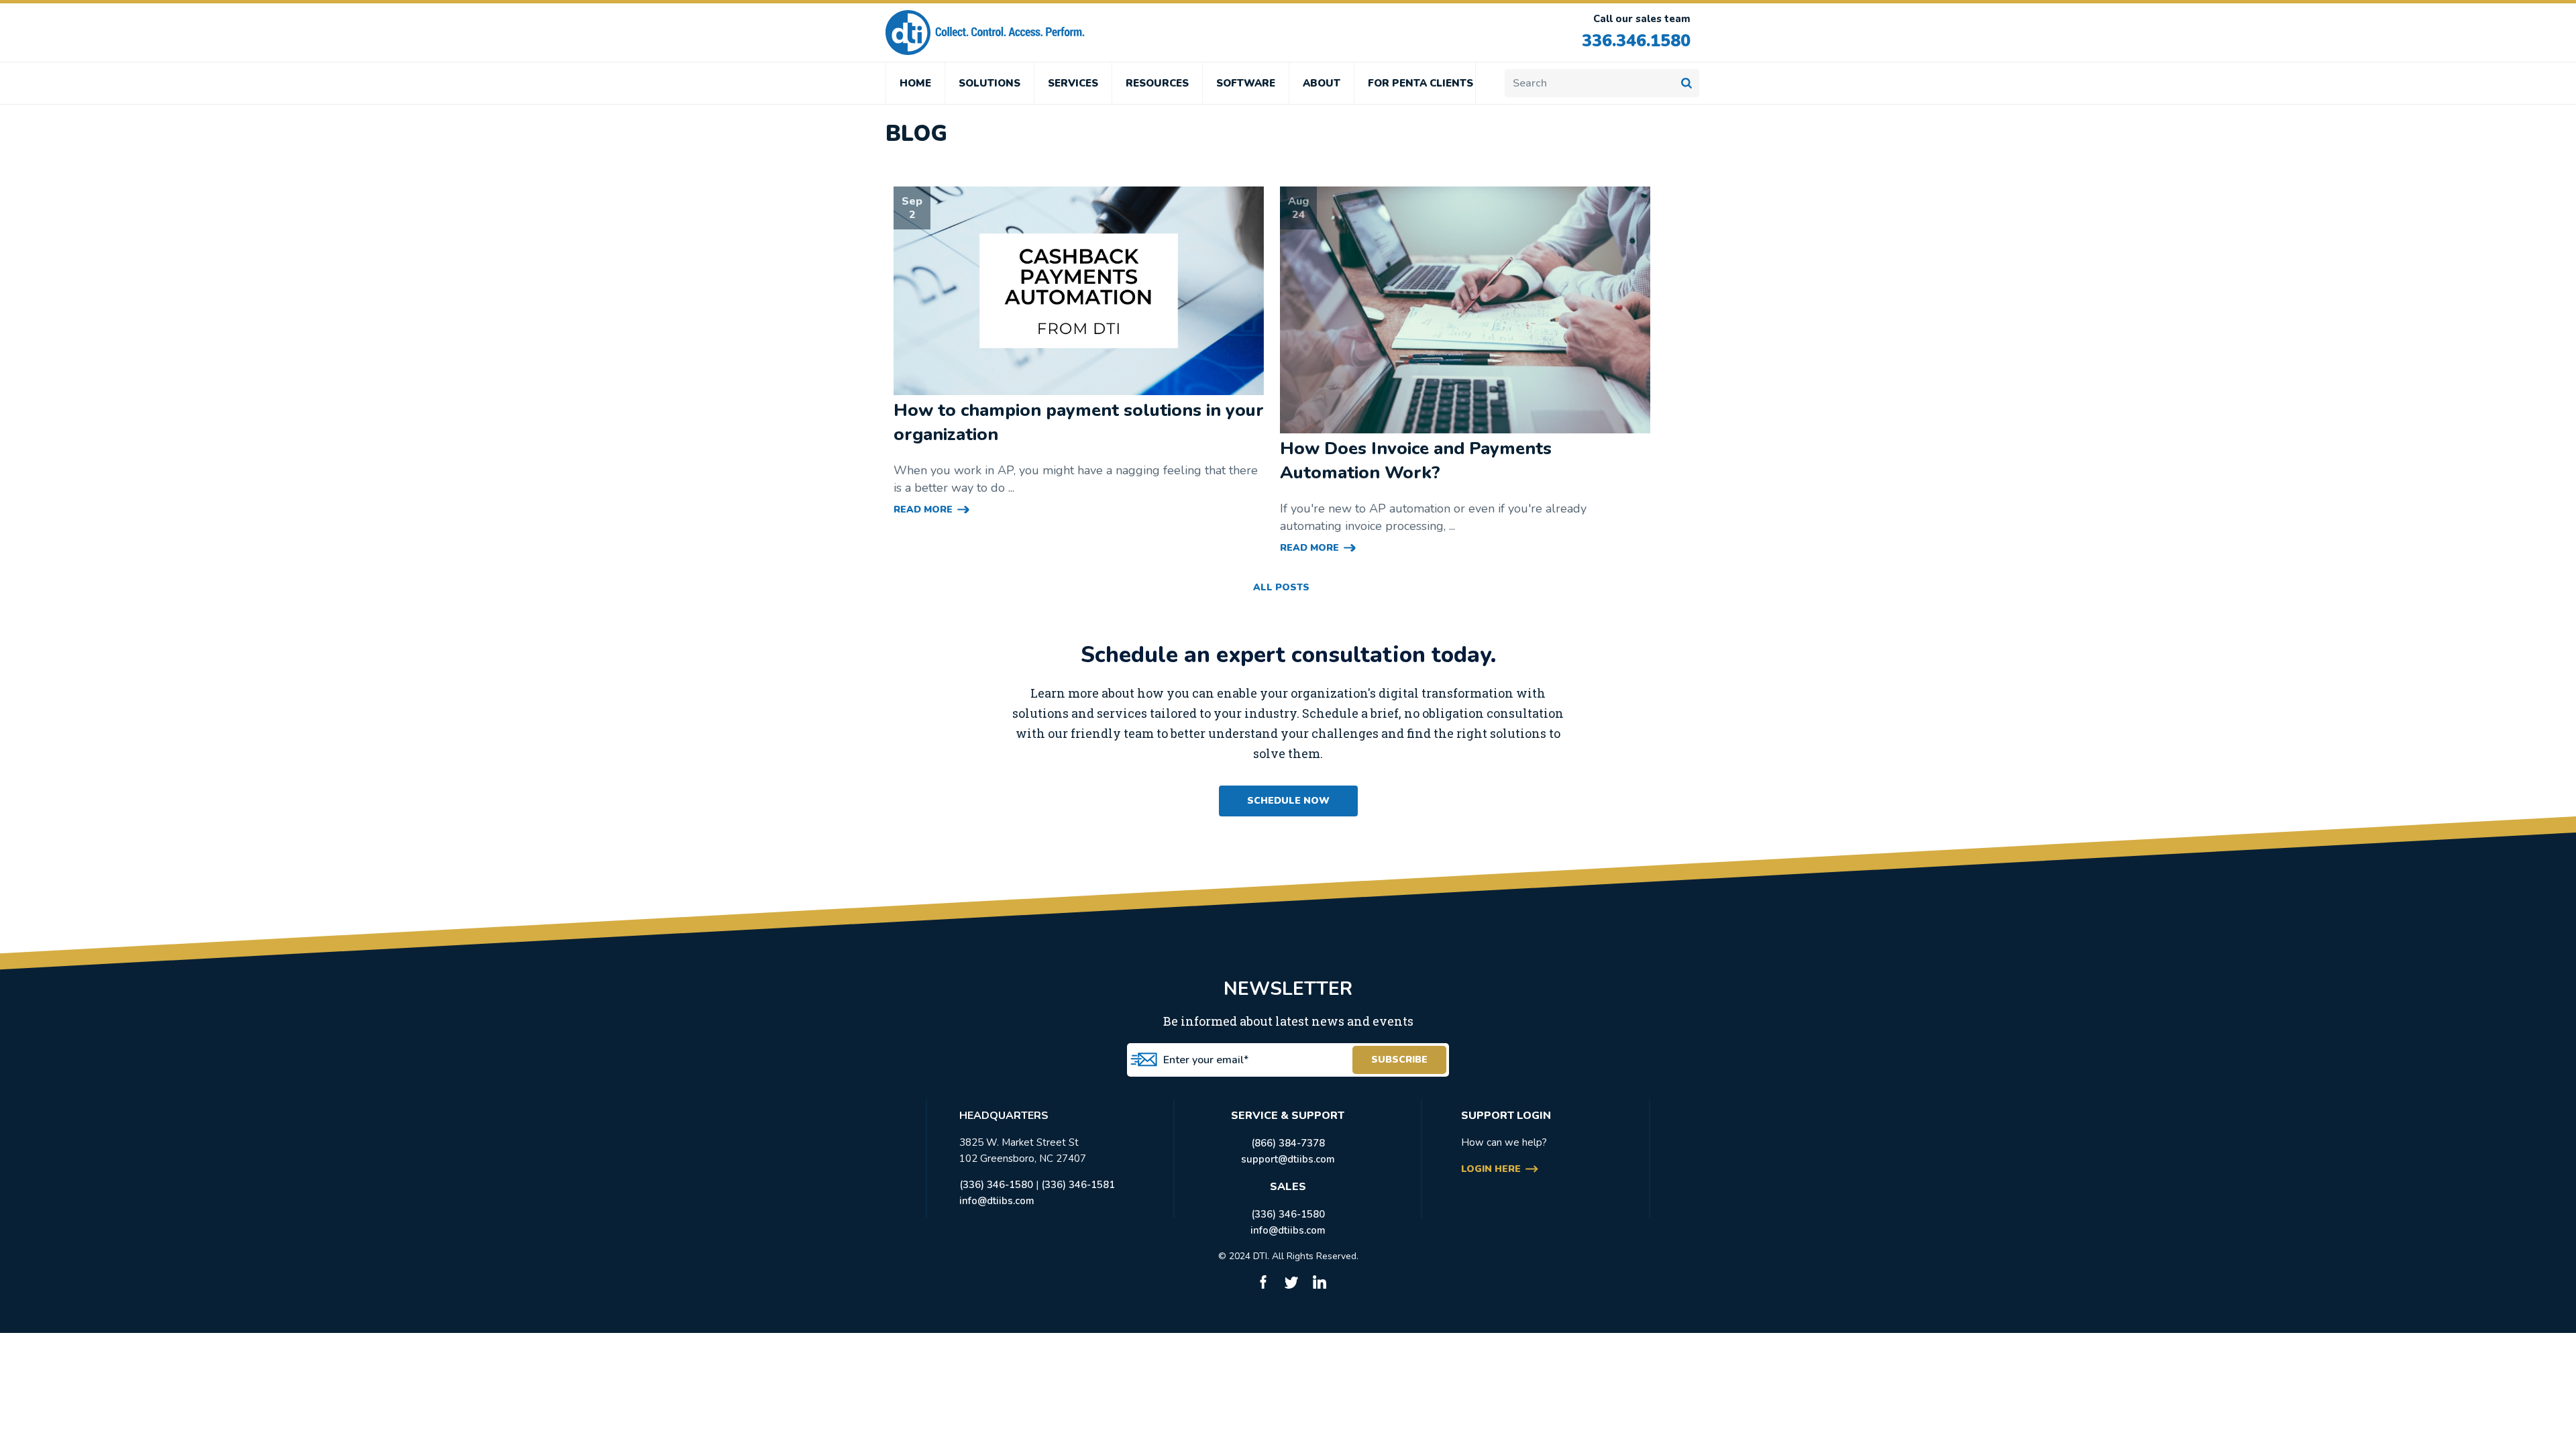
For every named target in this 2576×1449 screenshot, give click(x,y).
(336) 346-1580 (996, 1185)
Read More (923, 509)
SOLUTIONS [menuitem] (989, 83)
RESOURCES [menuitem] (1157, 83)
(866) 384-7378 (1288, 1143)
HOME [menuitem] (915, 83)
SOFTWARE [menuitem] (1246, 83)
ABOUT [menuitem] (1322, 83)
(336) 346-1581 (1078, 1185)
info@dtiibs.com (997, 1201)
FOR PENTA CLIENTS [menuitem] (1420, 83)
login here (1491, 1169)
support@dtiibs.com (1288, 1159)
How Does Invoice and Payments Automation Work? (1416, 461)
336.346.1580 (1636, 41)
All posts (1281, 587)
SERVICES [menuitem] (1073, 83)
